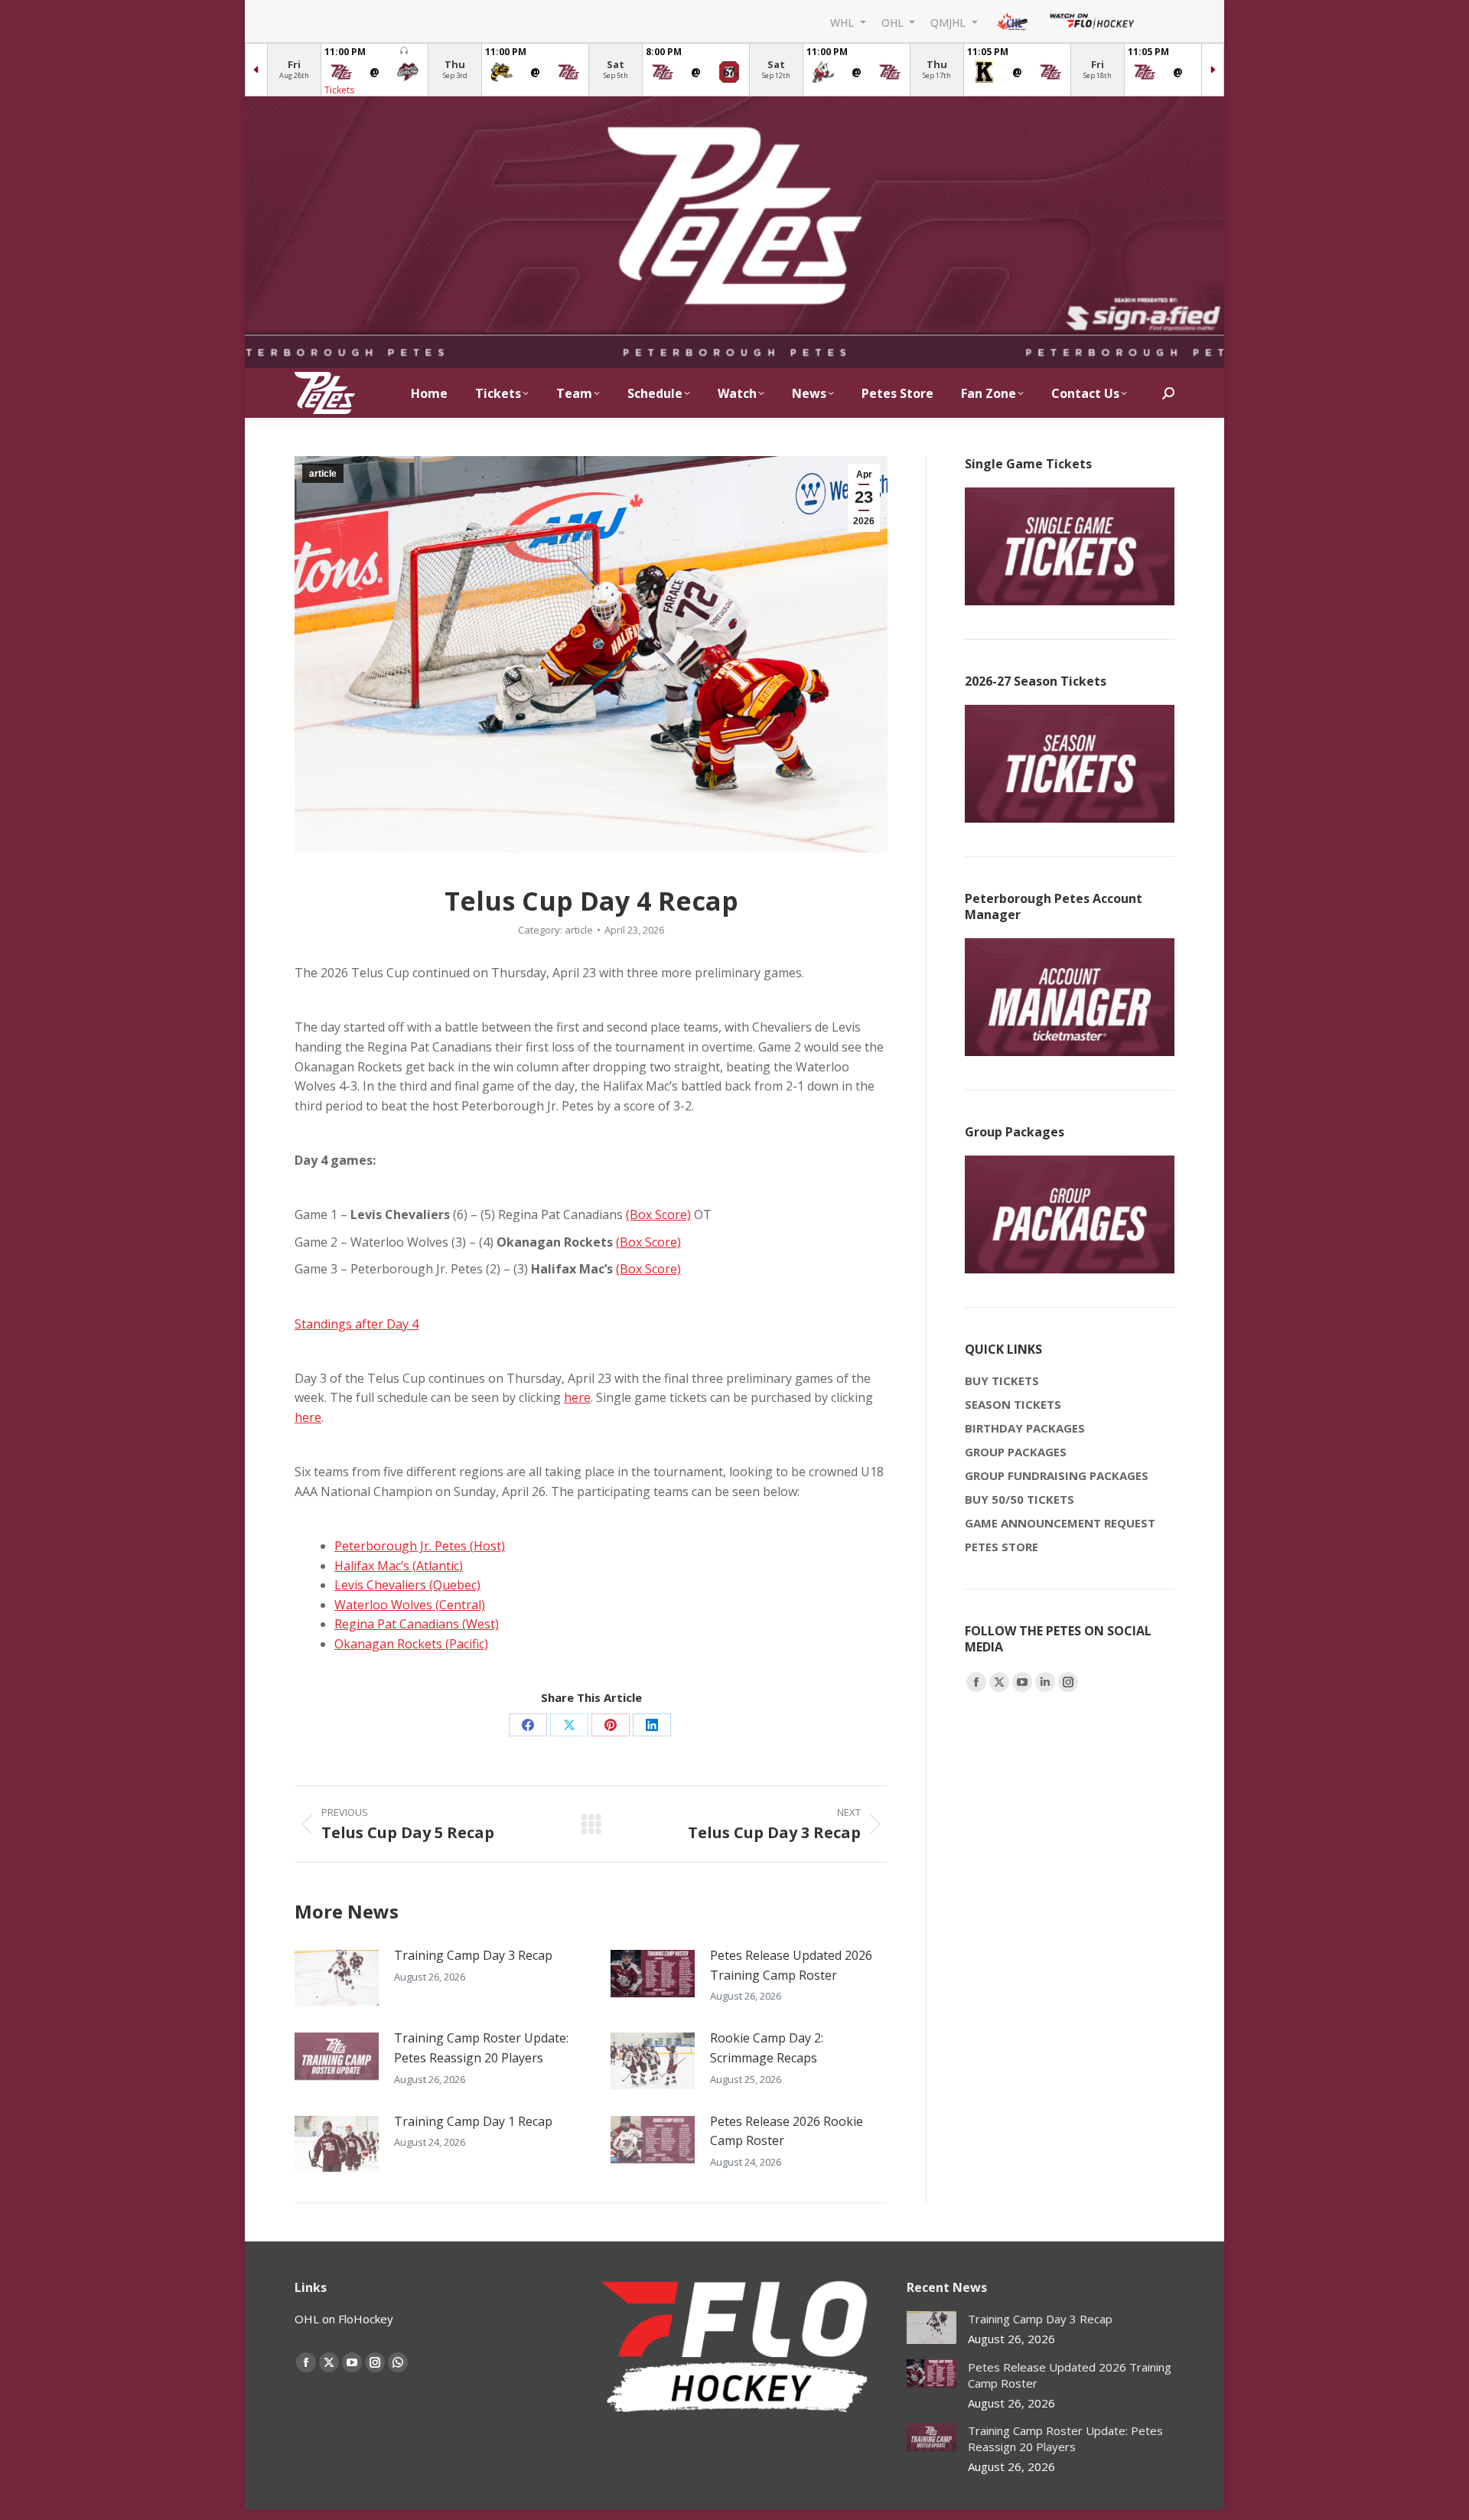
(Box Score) (658, 1214)
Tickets (339, 90)
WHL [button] (844, 22)
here (577, 1397)
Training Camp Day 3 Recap (473, 1955)
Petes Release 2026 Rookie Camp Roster (787, 2131)
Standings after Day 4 (357, 1324)
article (323, 474)
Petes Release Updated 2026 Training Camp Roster (791, 1965)
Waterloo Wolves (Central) (410, 1605)
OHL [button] (894, 22)
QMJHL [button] (949, 22)
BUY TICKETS (1002, 1381)
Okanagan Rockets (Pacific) (411, 1644)
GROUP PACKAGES (1016, 1452)
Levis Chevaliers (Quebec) (407, 1585)
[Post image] (337, 1978)
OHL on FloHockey (344, 2319)
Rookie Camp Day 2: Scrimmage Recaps (767, 2048)
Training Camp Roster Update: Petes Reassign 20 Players (481, 2048)
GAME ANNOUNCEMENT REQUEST (1060, 1523)
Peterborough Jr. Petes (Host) (420, 1546)
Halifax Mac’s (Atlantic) (399, 1566)
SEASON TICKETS (1013, 1404)
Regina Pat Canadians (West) (417, 1624)
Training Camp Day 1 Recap (473, 2121)
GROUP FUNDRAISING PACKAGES (1057, 1475)
